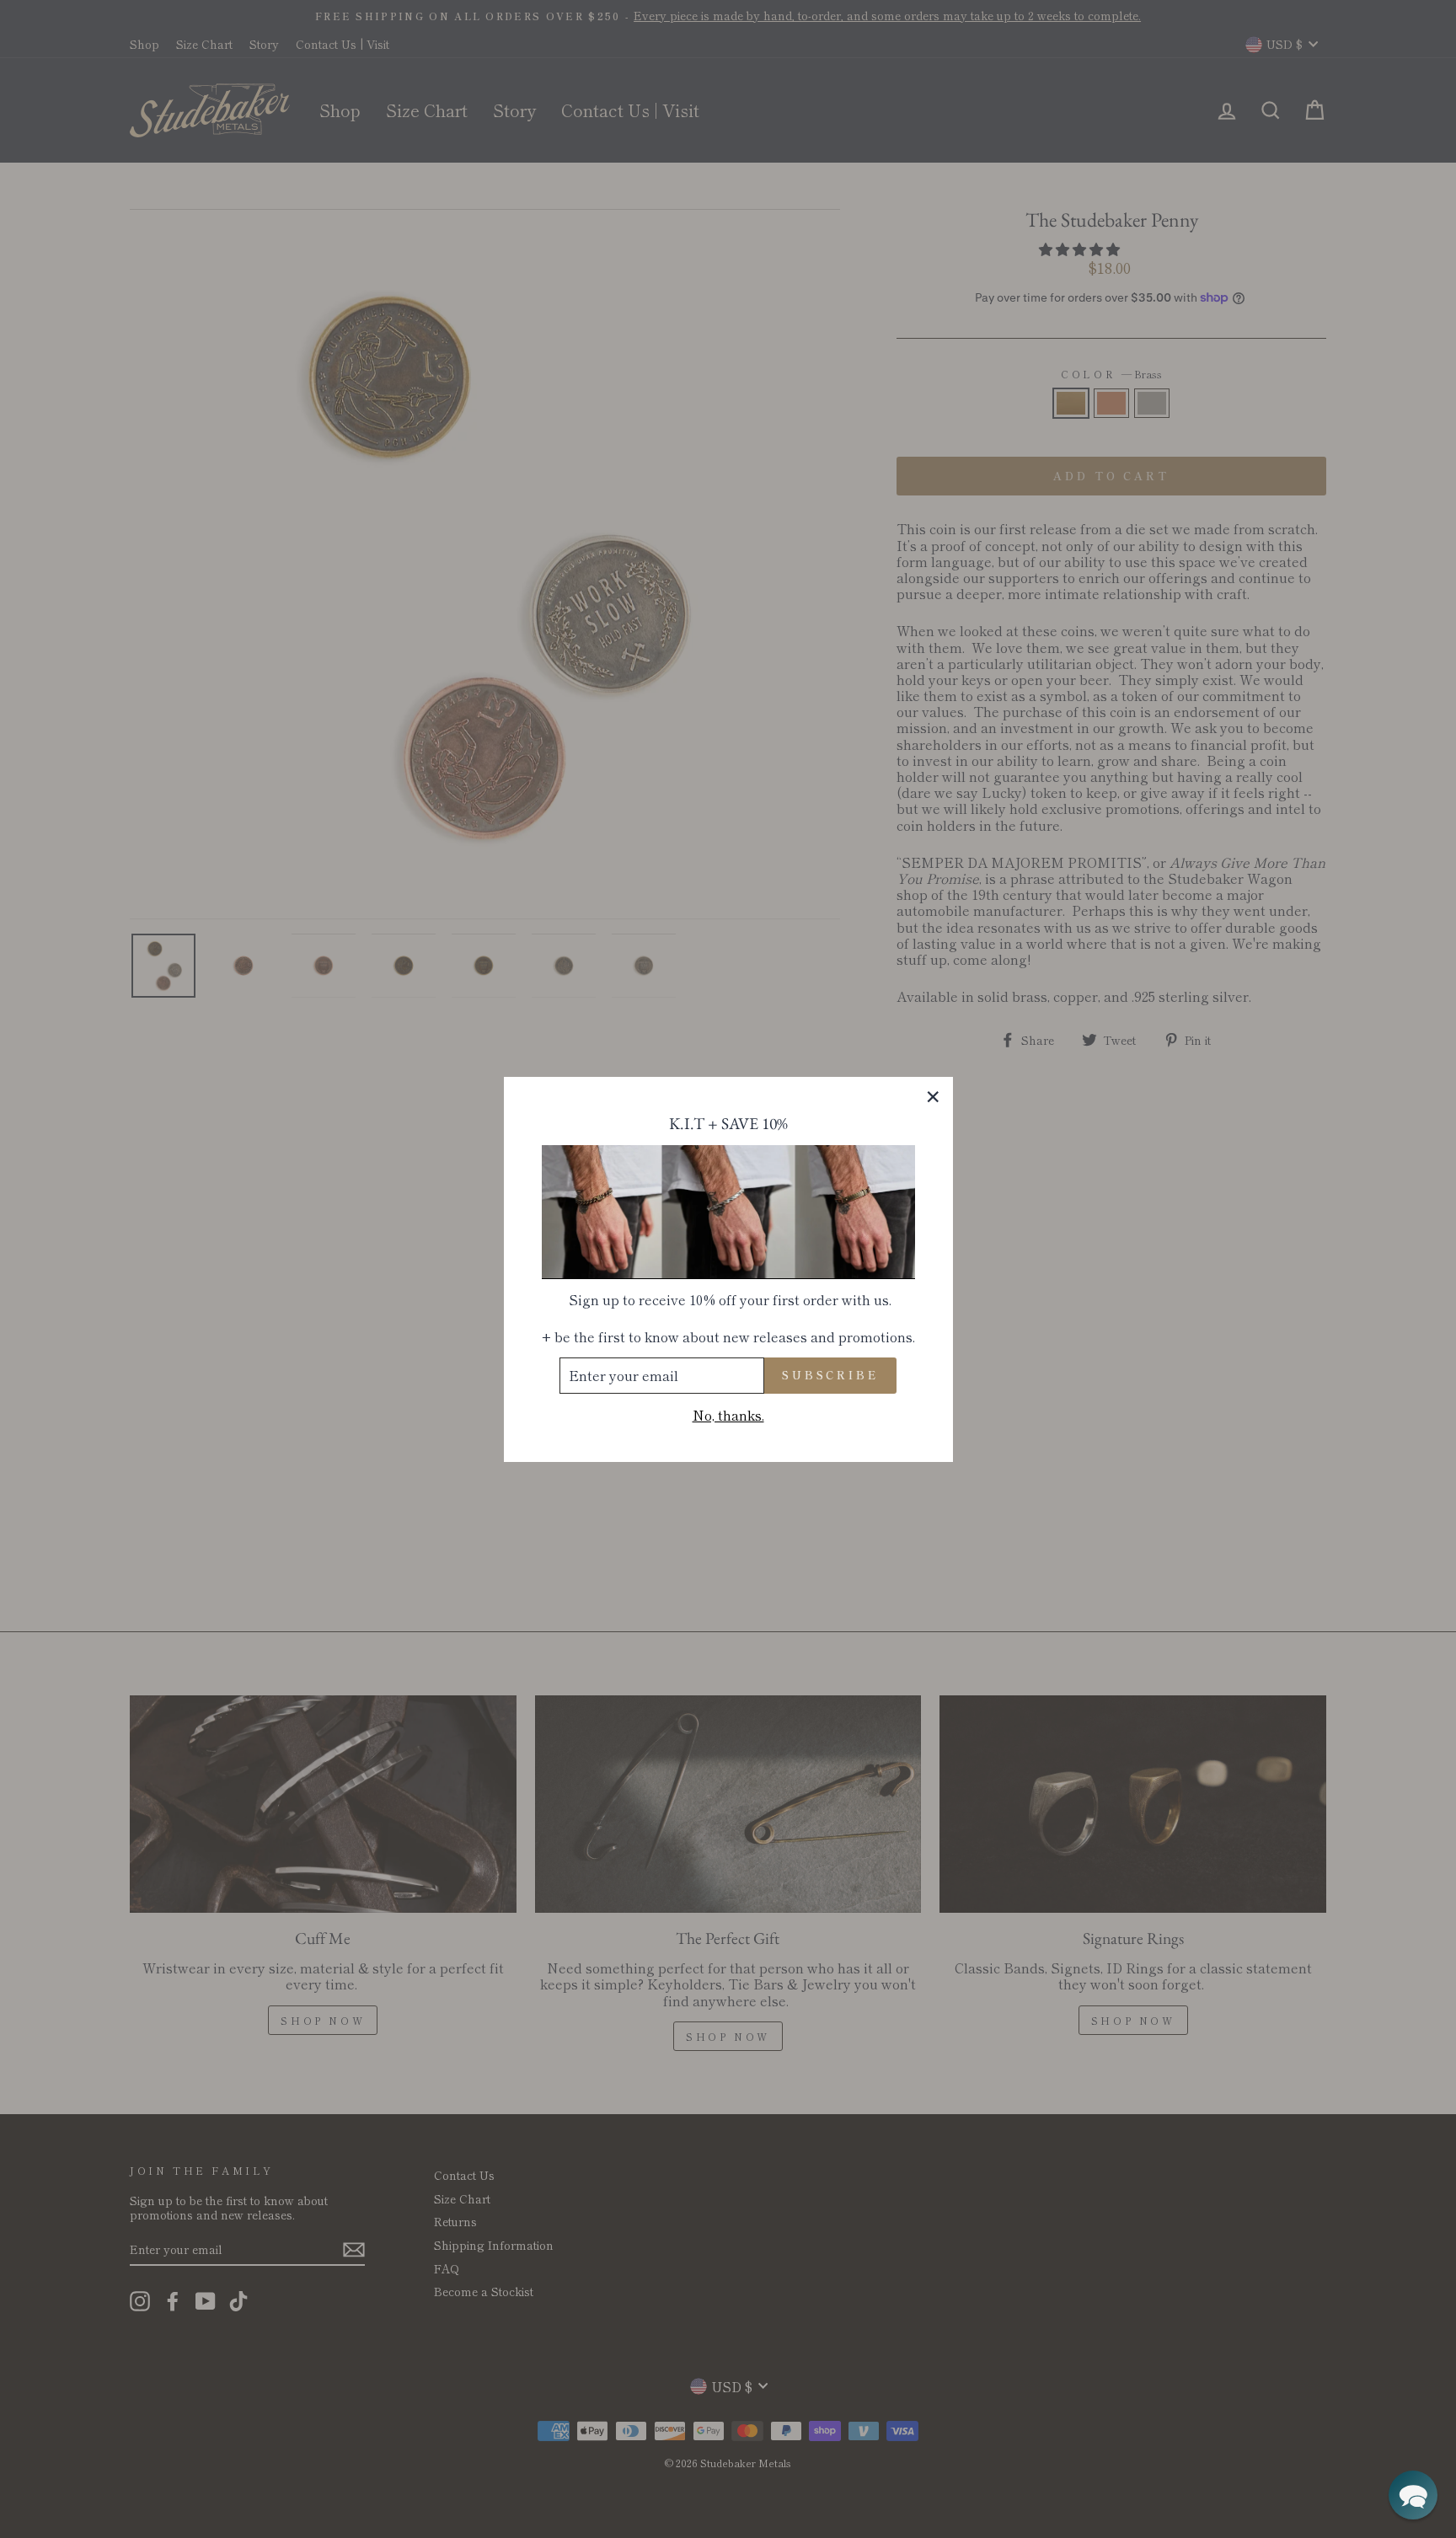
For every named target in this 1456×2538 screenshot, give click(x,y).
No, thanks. (728, 1414)
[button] (1413, 2495)
